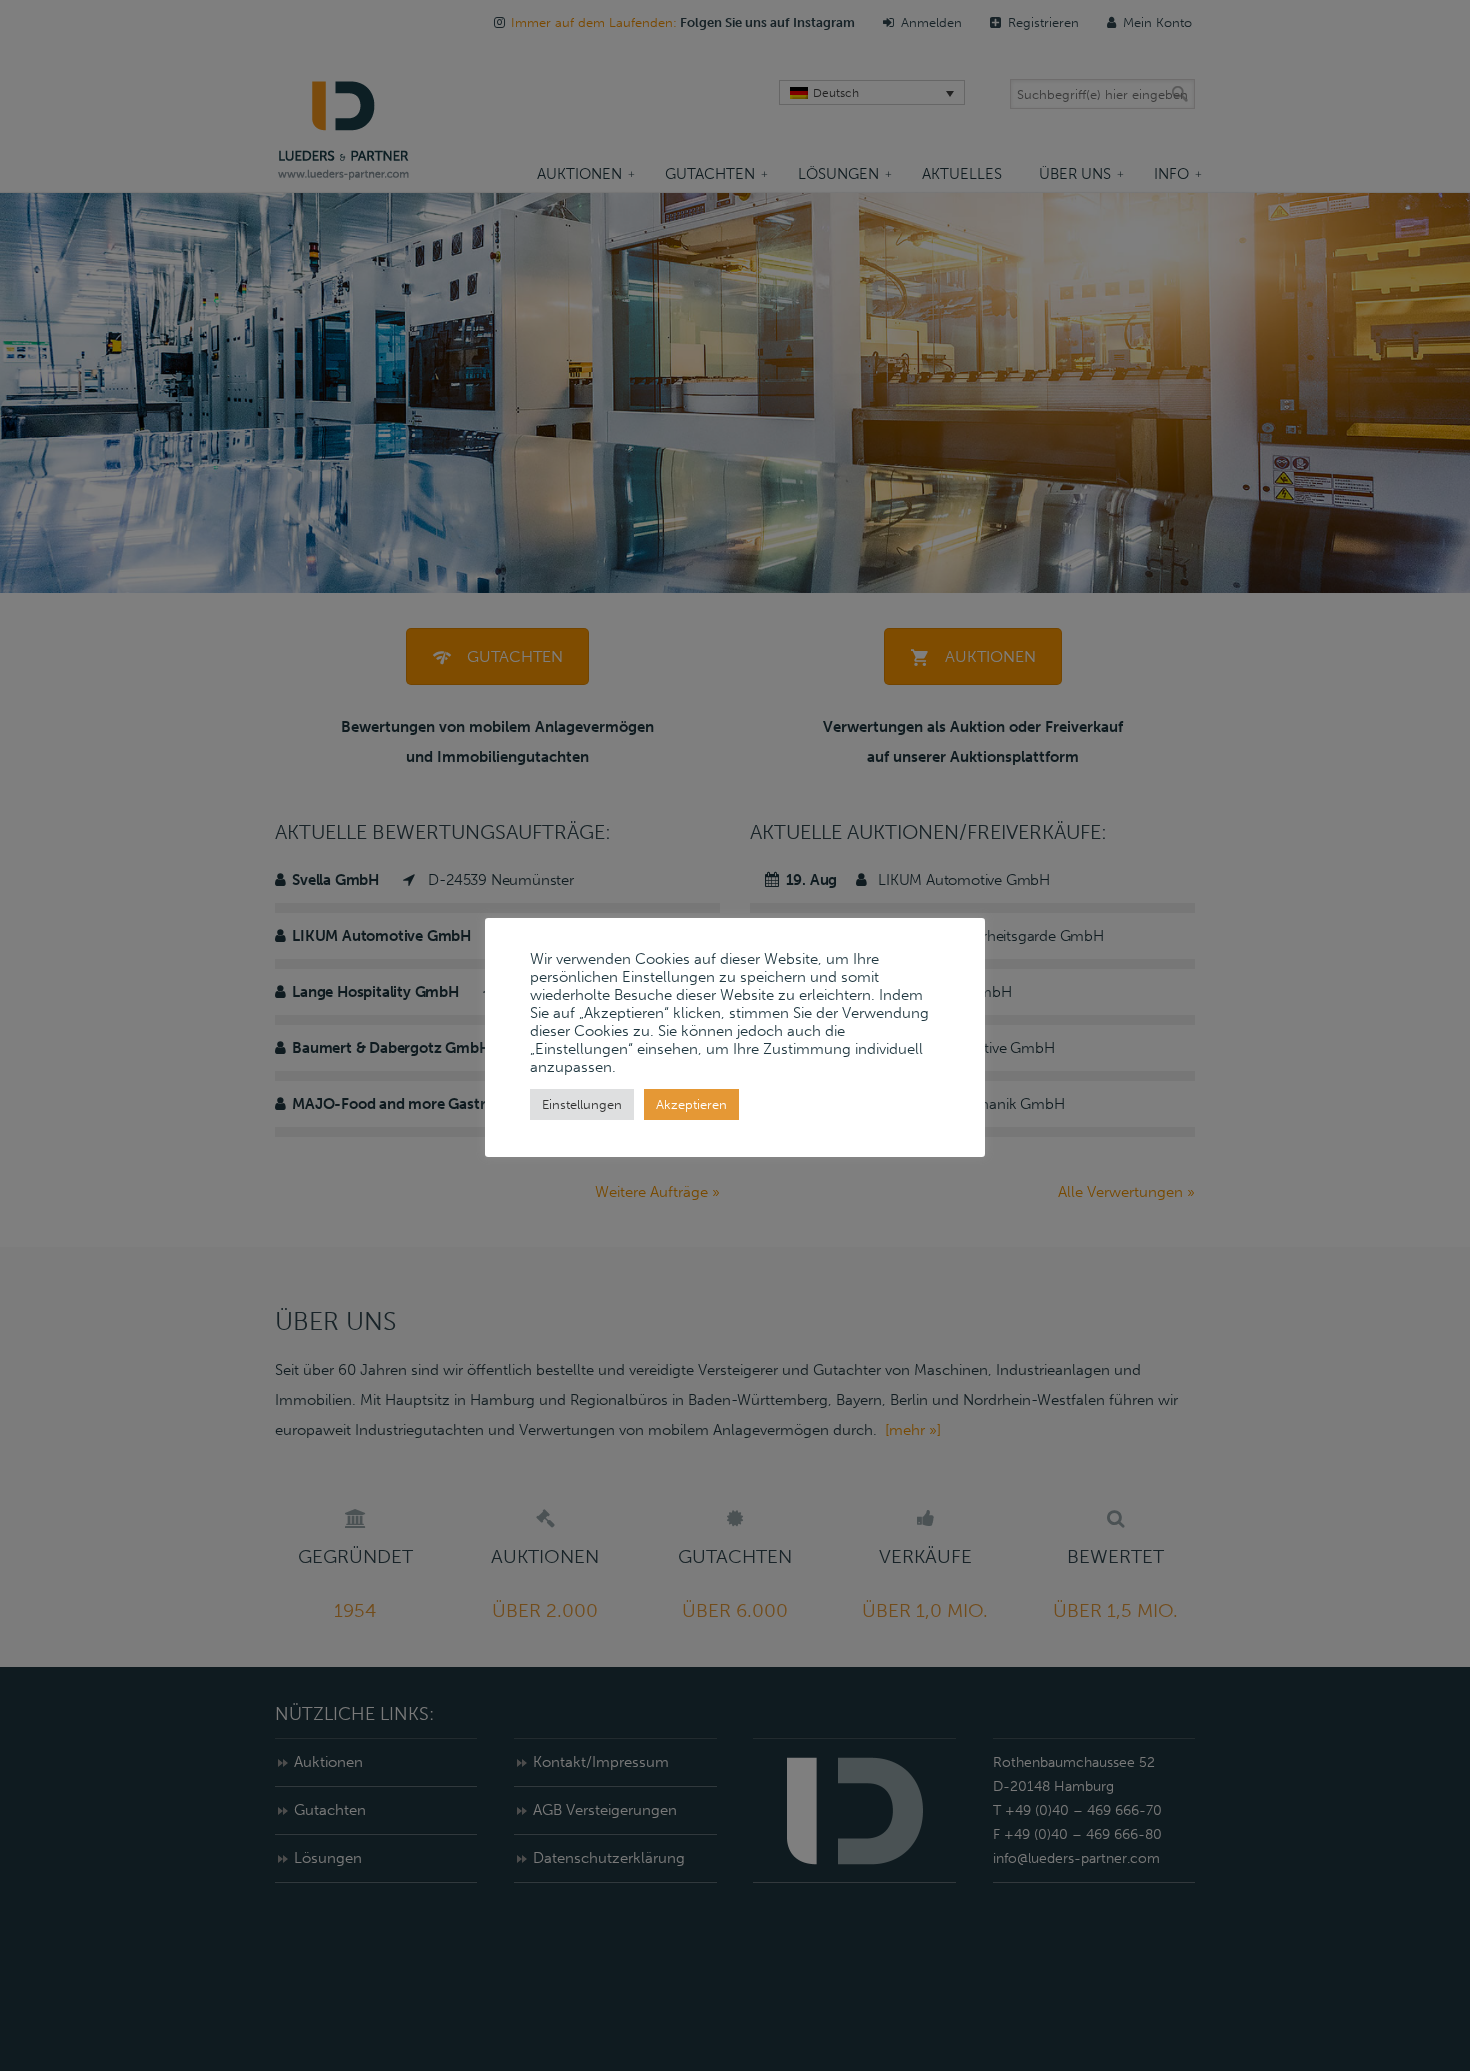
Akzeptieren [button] (691, 1104)
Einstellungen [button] (582, 1104)
